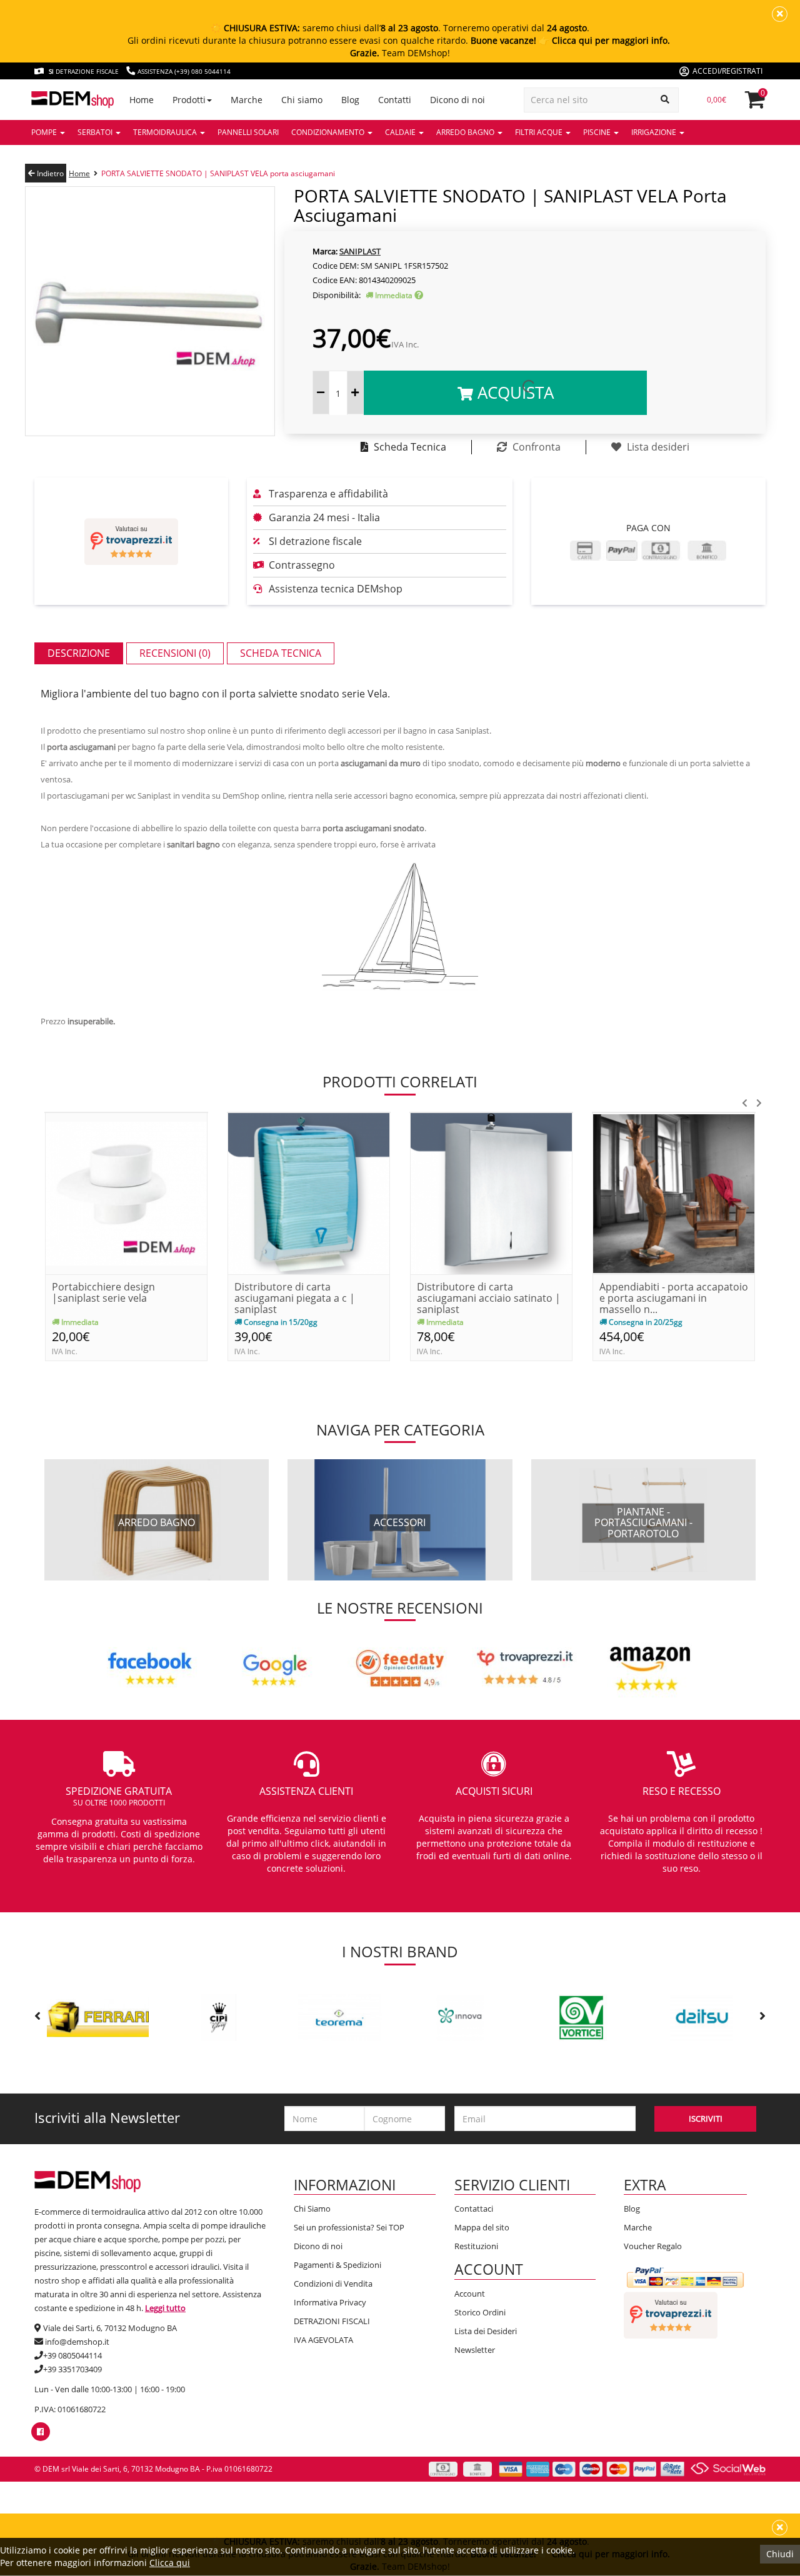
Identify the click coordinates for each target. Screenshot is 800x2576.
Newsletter (475, 2350)
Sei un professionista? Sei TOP (349, 2227)
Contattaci (474, 2209)
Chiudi (780, 2554)
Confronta (535, 447)
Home (79, 173)
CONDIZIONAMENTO (329, 132)
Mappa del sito (482, 2227)
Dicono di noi (318, 2246)
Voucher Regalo (653, 2246)
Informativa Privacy (330, 2302)
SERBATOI (96, 132)
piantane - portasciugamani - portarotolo (643, 1523)
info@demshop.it (77, 2342)
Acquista (513, 392)
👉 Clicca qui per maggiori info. (604, 40)
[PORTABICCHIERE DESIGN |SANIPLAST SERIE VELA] (126, 1192)
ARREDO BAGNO (466, 132)
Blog (632, 2209)
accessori (400, 1522)
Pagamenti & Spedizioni (337, 2265)
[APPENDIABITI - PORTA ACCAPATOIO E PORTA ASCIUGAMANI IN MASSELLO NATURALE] (674, 1192)
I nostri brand (400, 1951)
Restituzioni (476, 2246)
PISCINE (598, 132)
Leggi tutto (165, 2308)
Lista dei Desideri (486, 2331)
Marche (638, 2227)
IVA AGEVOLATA (323, 2340)
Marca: (325, 251)
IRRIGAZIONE (655, 132)
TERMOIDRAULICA (166, 132)
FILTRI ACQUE (540, 132)
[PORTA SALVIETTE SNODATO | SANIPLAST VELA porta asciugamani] (150, 310)
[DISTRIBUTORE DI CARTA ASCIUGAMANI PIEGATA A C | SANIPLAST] (309, 1192)
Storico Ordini (480, 2312)
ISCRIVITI (706, 2119)
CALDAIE (401, 132)
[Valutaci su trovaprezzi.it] (131, 542)
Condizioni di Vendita (333, 2284)
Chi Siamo (312, 2209)
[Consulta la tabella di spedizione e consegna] (419, 295)
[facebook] (40, 2432)
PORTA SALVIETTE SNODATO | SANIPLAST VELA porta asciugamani (218, 173)
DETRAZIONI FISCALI (332, 2321)
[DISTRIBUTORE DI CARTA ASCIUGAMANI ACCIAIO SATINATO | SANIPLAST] (491, 1192)
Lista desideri (657, 447)
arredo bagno (157, 1522)
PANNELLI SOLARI (248, 132)
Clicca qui (170, 2563)
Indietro (49, 173)
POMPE (45, 132)
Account (470, 2294)
